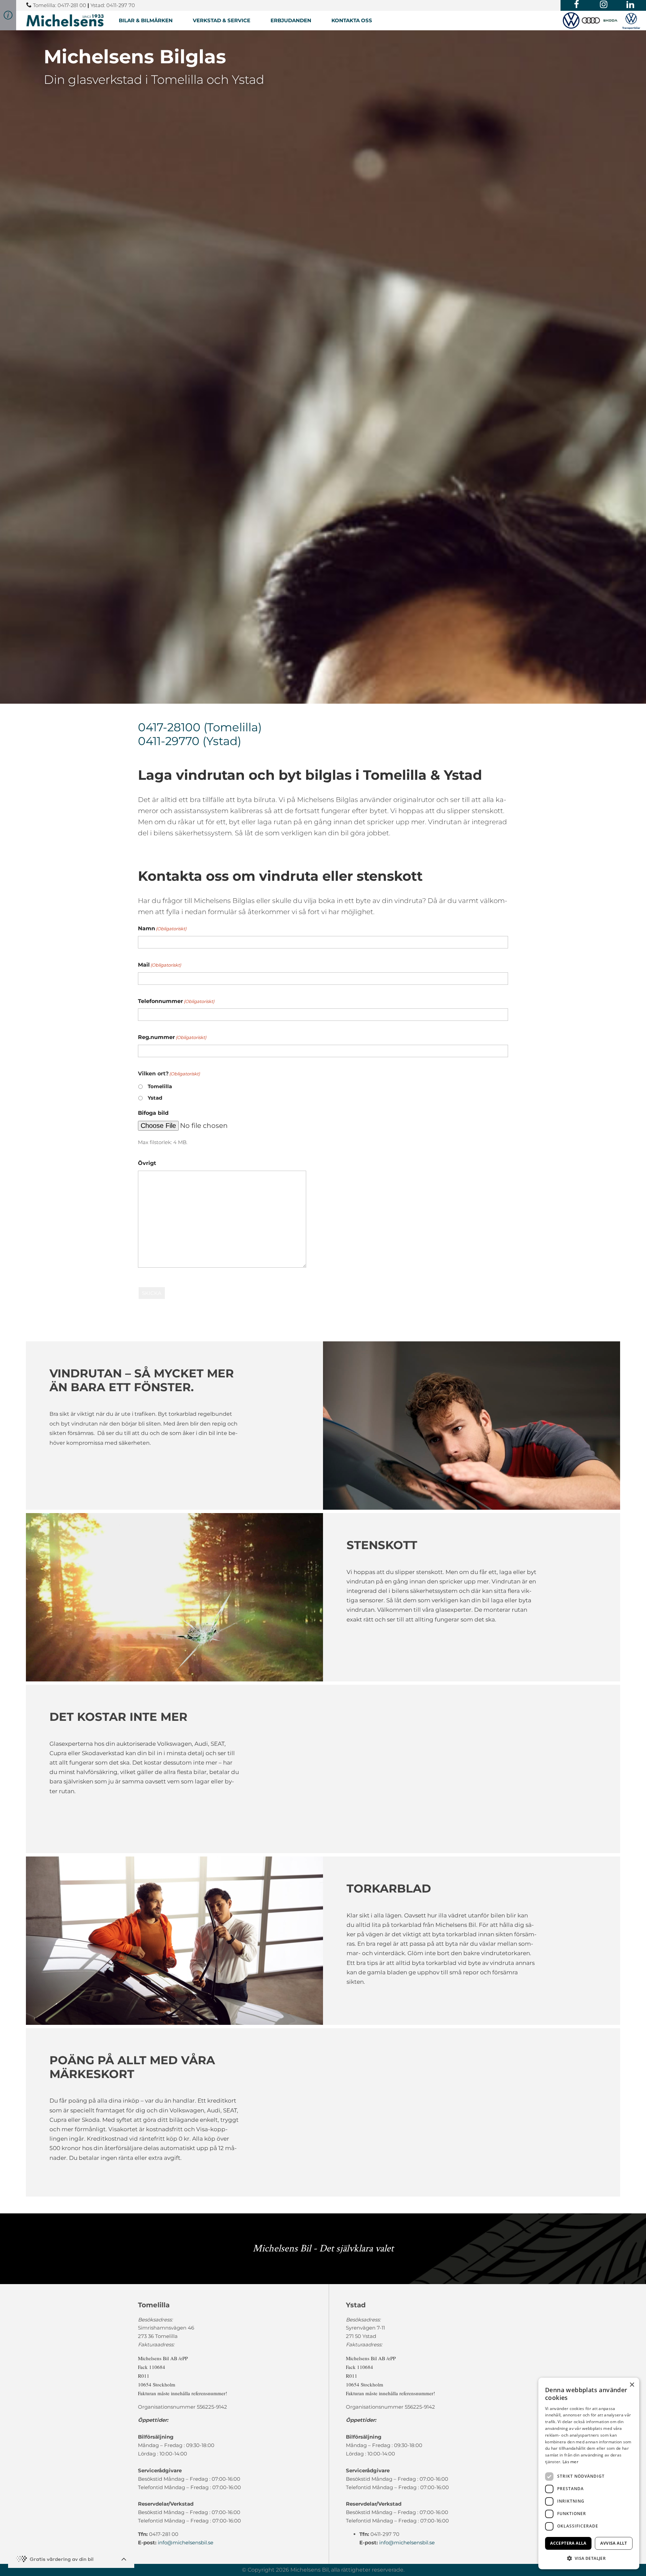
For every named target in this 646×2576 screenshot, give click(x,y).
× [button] (632, 2385)
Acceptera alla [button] (568, 2543)
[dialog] (589, 2473)
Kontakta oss (352, 20)
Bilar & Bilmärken (146, 20)
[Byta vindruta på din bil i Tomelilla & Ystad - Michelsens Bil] (65, 20)
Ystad (155, 1098)
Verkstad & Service (222, 20)
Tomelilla (160, 1086)
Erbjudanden (291, 20)
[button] (589, 2558)
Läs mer (570, 2462)
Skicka (152, 1293)
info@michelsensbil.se (186, 2542)
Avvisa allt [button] (614, 2543)
